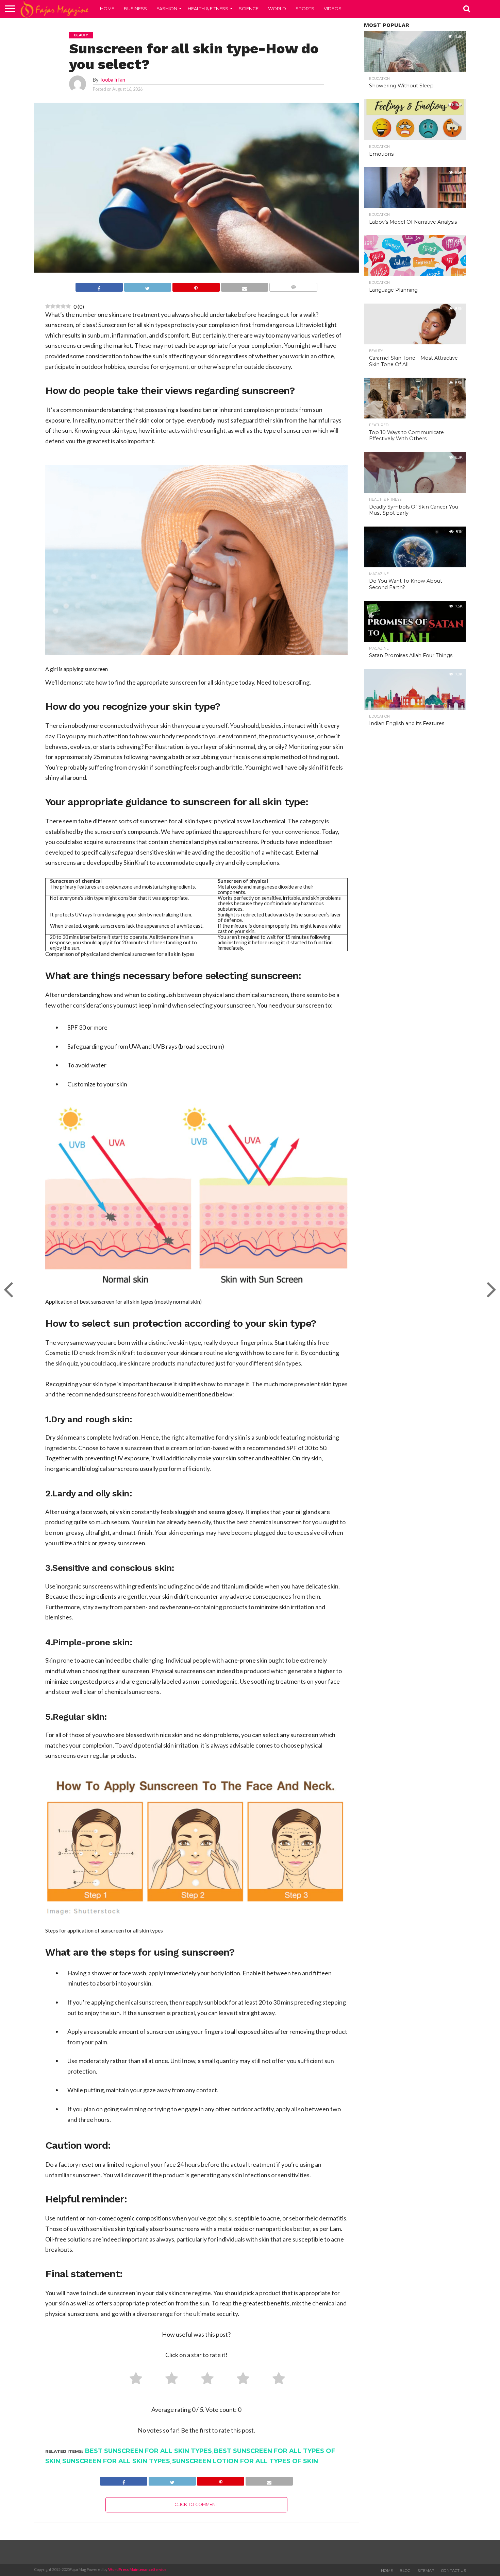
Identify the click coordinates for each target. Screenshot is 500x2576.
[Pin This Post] (196, 288)
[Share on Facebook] (99, 288)
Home (107, 8)
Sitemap (426, 2571)
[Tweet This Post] (148, 288)
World (277, 8)
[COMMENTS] (293, 288)
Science (249, 8)
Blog (405, 2571)
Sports (305, 8)
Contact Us (454, 2571)
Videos (333, 8)
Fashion (167, 8)
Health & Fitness (208, 8)
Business (135, 8)
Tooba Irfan (112, 80)
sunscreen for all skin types (116, 2461)
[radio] (133, 2380)
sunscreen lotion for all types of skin (245, 2461)
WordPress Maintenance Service (137, 2569)
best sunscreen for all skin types (148, 2451)
